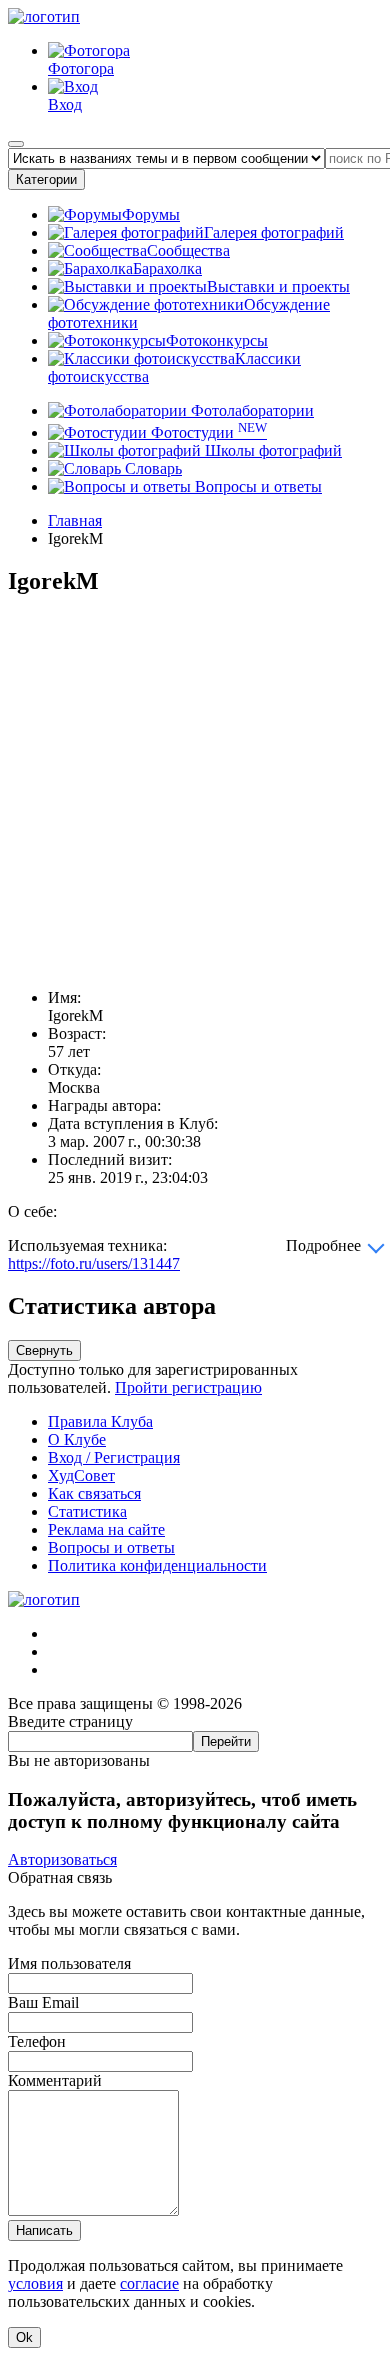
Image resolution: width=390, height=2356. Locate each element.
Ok (24, 2337)
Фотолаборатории (250, 410)
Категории (46, 179)
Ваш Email (43, 2002)
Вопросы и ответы (256, 486)
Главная (75, 520)
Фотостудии (207, 432)
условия (35, 2283)
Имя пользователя (69, 1963)
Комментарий (55, 2080)
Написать (44, 2230)
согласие (149, 2283)
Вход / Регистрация (114, 1457)
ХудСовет (81, 1475)
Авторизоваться (62, 1859)
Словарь (151, 468)
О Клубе (77, 1439)
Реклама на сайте (106, 1529)
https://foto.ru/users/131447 (94, 1263)
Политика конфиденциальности (157, 1565)
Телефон (37, 2041)
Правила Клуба (100, 1421)
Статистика (87, 1511)
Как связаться (94, 1493)
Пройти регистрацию (188, 1387)
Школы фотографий (271, 450)
